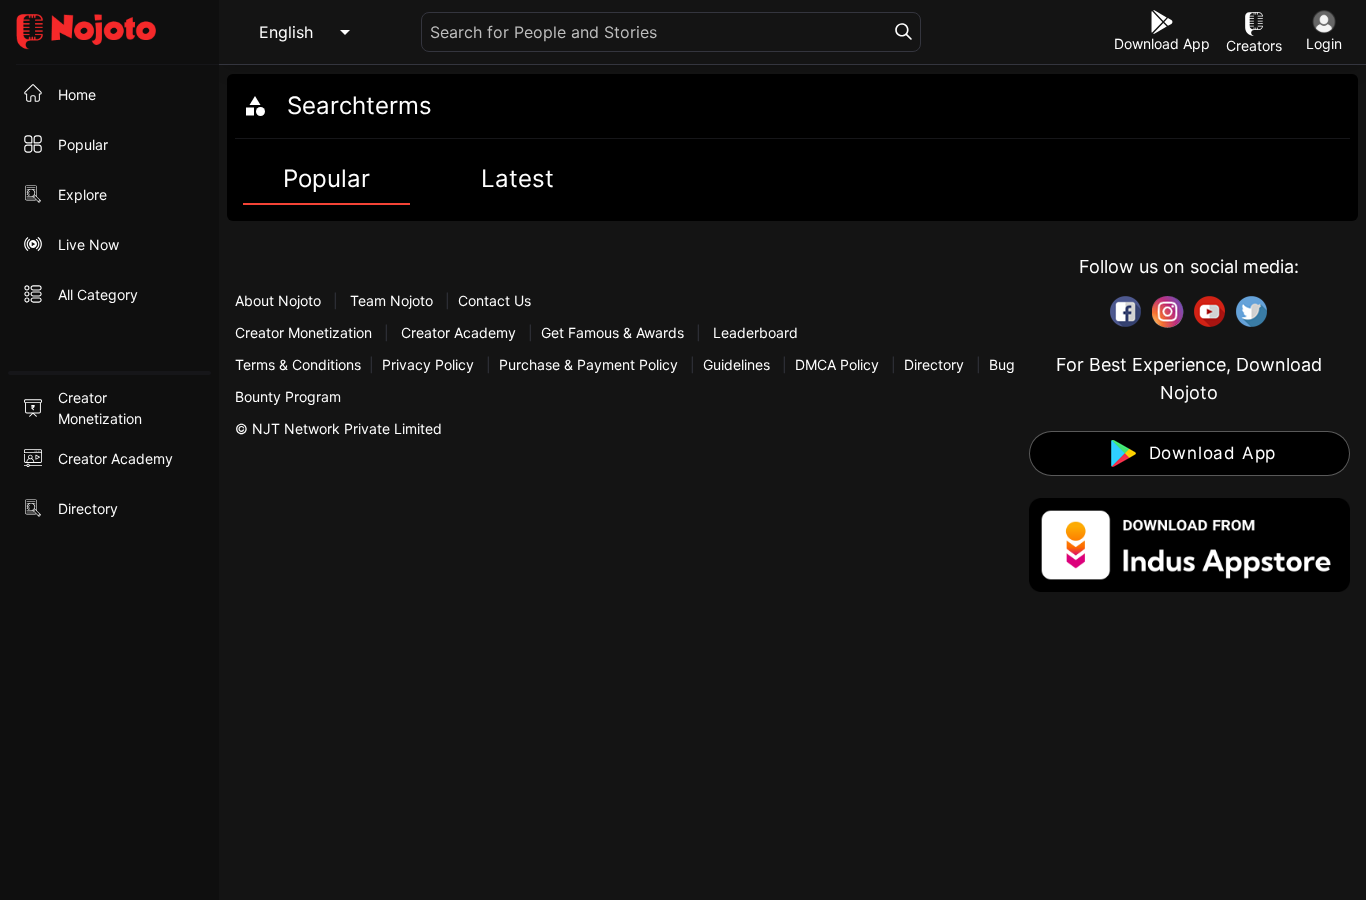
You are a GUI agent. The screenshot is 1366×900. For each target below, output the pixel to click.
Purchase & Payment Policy (588, 364)
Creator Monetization (305, 332)
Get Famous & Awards (612, 332)
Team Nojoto (391, 300)
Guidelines (736, 364)
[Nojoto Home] (109, 32)
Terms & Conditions (298, 364)
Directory (934, 364)
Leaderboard (755, 332)
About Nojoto (280, 300)
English (286, 32)
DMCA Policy (837, 364)
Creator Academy (458, 332)
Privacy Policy (428, 364)
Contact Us (494, 300)
